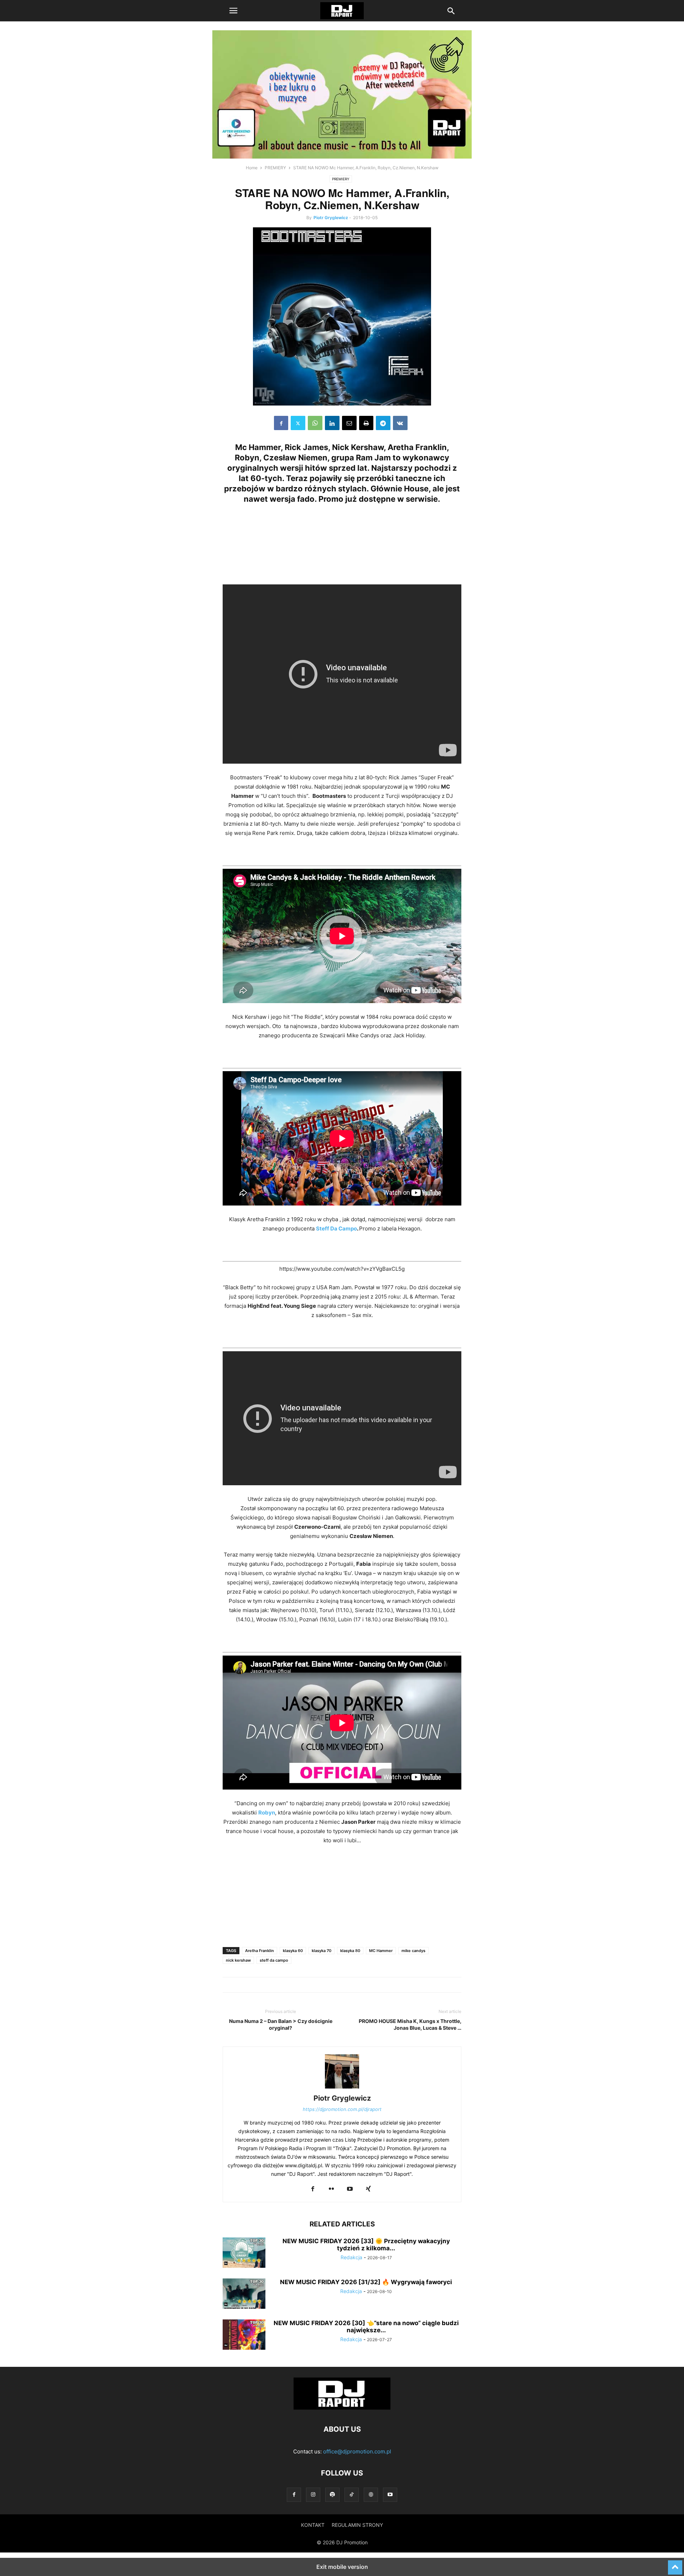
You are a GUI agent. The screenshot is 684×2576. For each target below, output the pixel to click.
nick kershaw (238, 1960)
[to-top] (675, 2564)
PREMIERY (275, 168)
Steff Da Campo (336, 1228)
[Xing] (368, 2189)
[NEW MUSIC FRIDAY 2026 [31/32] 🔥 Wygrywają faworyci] (244, 2294)
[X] (298, 423)
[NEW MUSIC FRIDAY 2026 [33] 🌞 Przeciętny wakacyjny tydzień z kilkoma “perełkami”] (244, 2254)
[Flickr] (331, 2189)
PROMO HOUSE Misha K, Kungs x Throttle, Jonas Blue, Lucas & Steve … (410, 2024)
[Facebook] (281, 423)
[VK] (400, 423)
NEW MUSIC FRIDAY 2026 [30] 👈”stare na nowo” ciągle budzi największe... (366, 2327)
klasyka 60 (293, 1951)
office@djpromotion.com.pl (357, 2451)
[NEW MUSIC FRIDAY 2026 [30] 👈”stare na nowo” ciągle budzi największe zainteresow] (244, 2335)
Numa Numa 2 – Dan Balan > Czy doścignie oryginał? (281, 2024)
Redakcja (351, 2257)
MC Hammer (381, 1951)
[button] (233, 11)
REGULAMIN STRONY (357, 2525)
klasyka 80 (350, 1951)
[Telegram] (383, 423)
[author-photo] (342, 2088)
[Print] (366, 423)
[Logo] (342, 2408)
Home (252, 168)
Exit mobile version (342, 2567)
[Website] (371, 2495)
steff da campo (274, 1960)
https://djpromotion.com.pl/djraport (342, 2109)
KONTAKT (313, 2525)
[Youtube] (350, 2189)
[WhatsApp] (315, 423)
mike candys (413, 1951)
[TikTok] (352, 2495)
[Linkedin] (332, 423)
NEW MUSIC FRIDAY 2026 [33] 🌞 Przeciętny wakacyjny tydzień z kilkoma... (366, 2245)
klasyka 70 (322, 1951)
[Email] (349, 423)
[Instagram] (313, 2495)
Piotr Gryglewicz (331, 218)
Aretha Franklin (260, 1951)
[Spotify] (332, 2495)
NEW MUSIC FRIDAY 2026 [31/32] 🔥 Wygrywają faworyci (366, 2282)
